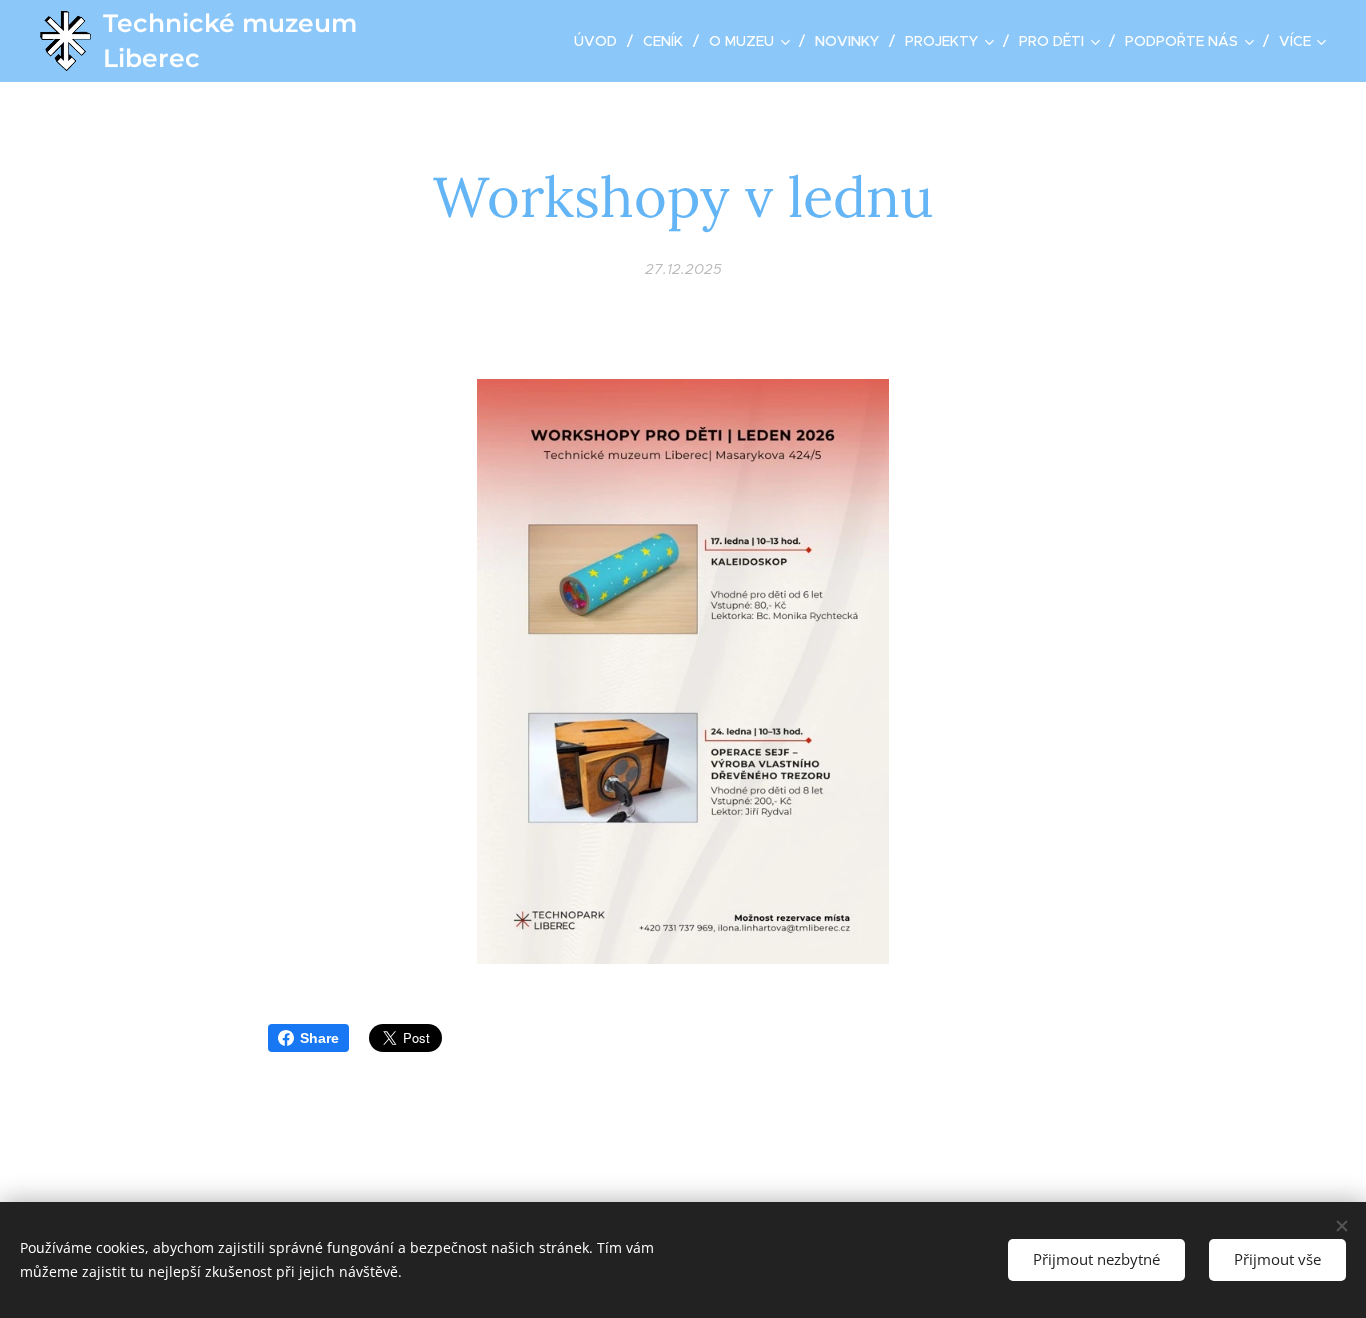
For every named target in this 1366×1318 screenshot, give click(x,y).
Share (319, 1038)
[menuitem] (601, 41)
